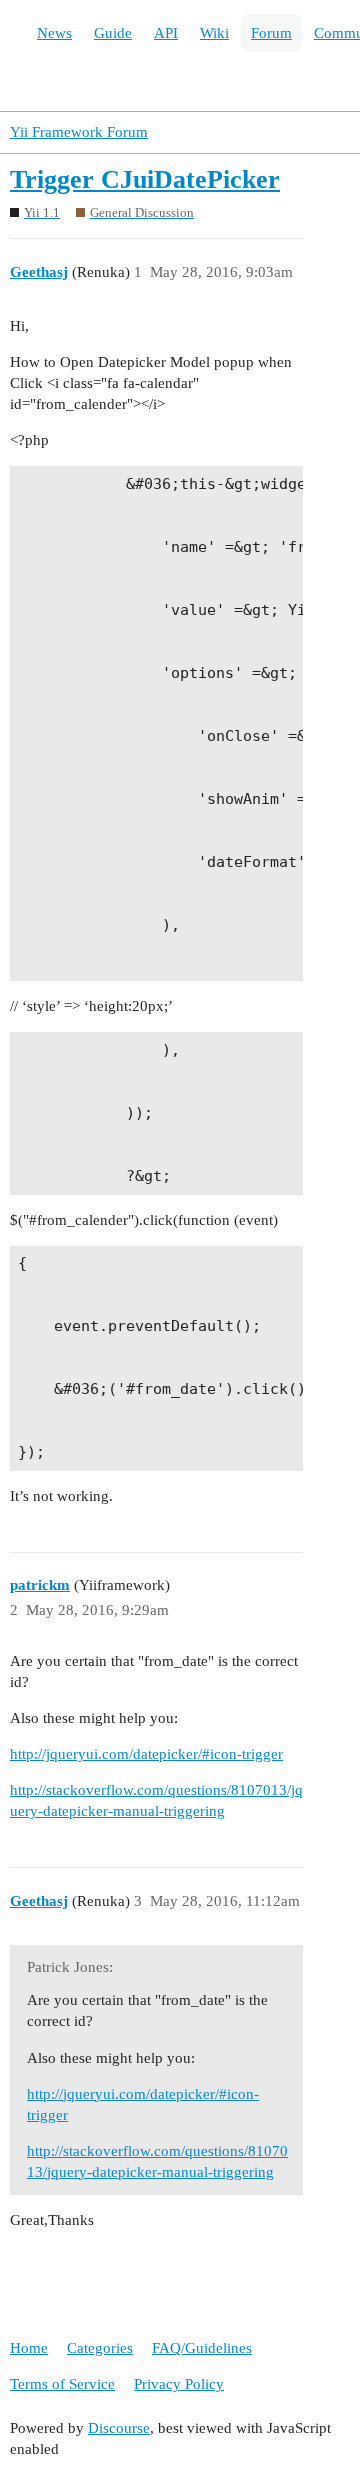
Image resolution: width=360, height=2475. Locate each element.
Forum (271, 33)
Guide (113, 33)
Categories (100, 2348)
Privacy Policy (179, 2384)
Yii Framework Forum (79, 132)
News (54, 33)
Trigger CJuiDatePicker (145, 179)
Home (29, 2348)
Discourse (119, 2428)
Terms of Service (62, 2384)
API (166, 33)
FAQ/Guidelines (202, 2348)
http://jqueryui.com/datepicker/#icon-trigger (146, 1754)
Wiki (214, 33)
